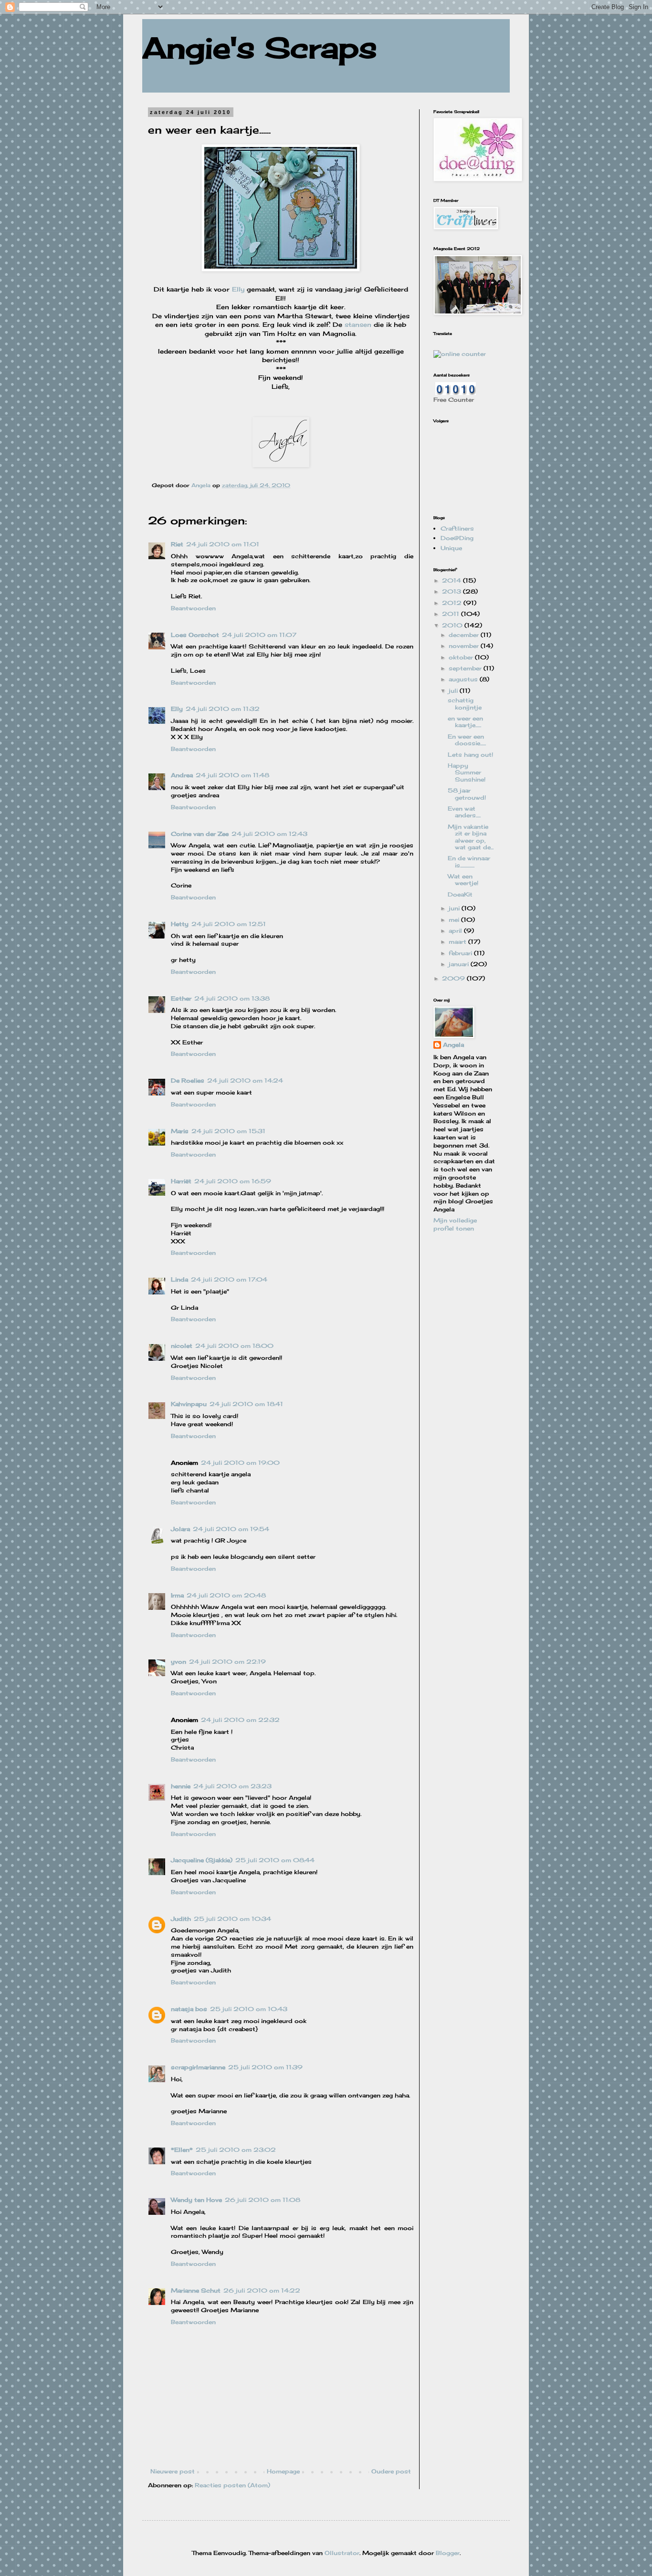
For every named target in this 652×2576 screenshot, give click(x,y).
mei (455, 920)
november (465, 646)
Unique (451, 548)
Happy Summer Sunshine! (467, 772)
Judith (181, 1919)
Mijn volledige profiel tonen (455, 1224)
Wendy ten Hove (196, 2200)
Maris (180, 1131)
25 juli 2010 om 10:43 (249, 2009)
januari (460, 964)
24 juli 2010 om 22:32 (240, 1720)
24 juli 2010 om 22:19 (227, 1662)
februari (461, 953)
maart (458, 942)
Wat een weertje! (463, 880)
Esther (181, 998)
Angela (453, 1045)
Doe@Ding (457, 538)
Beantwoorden (193, 608)
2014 (452, 580)
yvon (179, 1662)
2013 (452, 591)
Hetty (180, 924)
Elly (238, 289)
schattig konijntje (465, 704)
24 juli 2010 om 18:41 (246, 1404)
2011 (452, 614)
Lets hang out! (470, 755)
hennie (181, 1786)
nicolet (182, 1346)
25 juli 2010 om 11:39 (265, 2067)
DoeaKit (460, 894)
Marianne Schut (196, 2290)
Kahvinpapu (189, 1404)
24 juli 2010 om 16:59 (233, 1181)
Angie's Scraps (260, 47)
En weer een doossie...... (467, 740)
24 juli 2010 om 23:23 (232, 1786)
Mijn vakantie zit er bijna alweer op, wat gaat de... (471, 837)
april (456, 931)
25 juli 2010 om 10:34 (232, 1919)
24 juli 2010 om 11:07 (259, 635)
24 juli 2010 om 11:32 (223, 709)
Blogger (448, 2553)
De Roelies (188, 1080)
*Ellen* (182, 2150)
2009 (454, 978)
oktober (462, 657)
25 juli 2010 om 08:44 (275, 1860)
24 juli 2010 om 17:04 (229, 1279)
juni (455, 908)
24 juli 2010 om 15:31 (228, 1131)
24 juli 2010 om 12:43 (269, 834)
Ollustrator (342, 2553)
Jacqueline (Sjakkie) (202, 1860)
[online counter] (460, 354)
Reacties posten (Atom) (232, 2485)
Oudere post (391, 2471)
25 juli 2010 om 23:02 (236, 2150)
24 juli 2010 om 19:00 (240, 1463)
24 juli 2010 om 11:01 (223, 544)
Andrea (182, 775)
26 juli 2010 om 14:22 (262, 2290)
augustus (464, 679)
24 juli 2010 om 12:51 (229, 924)
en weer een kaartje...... (465, 722)
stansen (358, 324)
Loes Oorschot (195, 635)
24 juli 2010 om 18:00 (234, 1346)
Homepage (283, 2471)
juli (454, 691)
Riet (177, 544)
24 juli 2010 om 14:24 (245, 1080)
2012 (453, 603)
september (466, 668)
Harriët (181, 1181)
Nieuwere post (173, 2471)
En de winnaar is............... (469, 861)
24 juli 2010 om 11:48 (232, 775)
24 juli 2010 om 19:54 (231, 1529)
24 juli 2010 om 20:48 (226, 1595)
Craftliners (457, 528)
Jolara (180, 1529)
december (465, 635)
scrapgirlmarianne (198, 2067)
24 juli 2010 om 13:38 (232, 998)
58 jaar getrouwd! (467, 794)
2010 (453, 625)
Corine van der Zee (200, 834)
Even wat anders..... (464, 812)
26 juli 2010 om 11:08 (263, 2200)
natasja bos (189, 2009)
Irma (177, 1595)
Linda (179, 1279)
